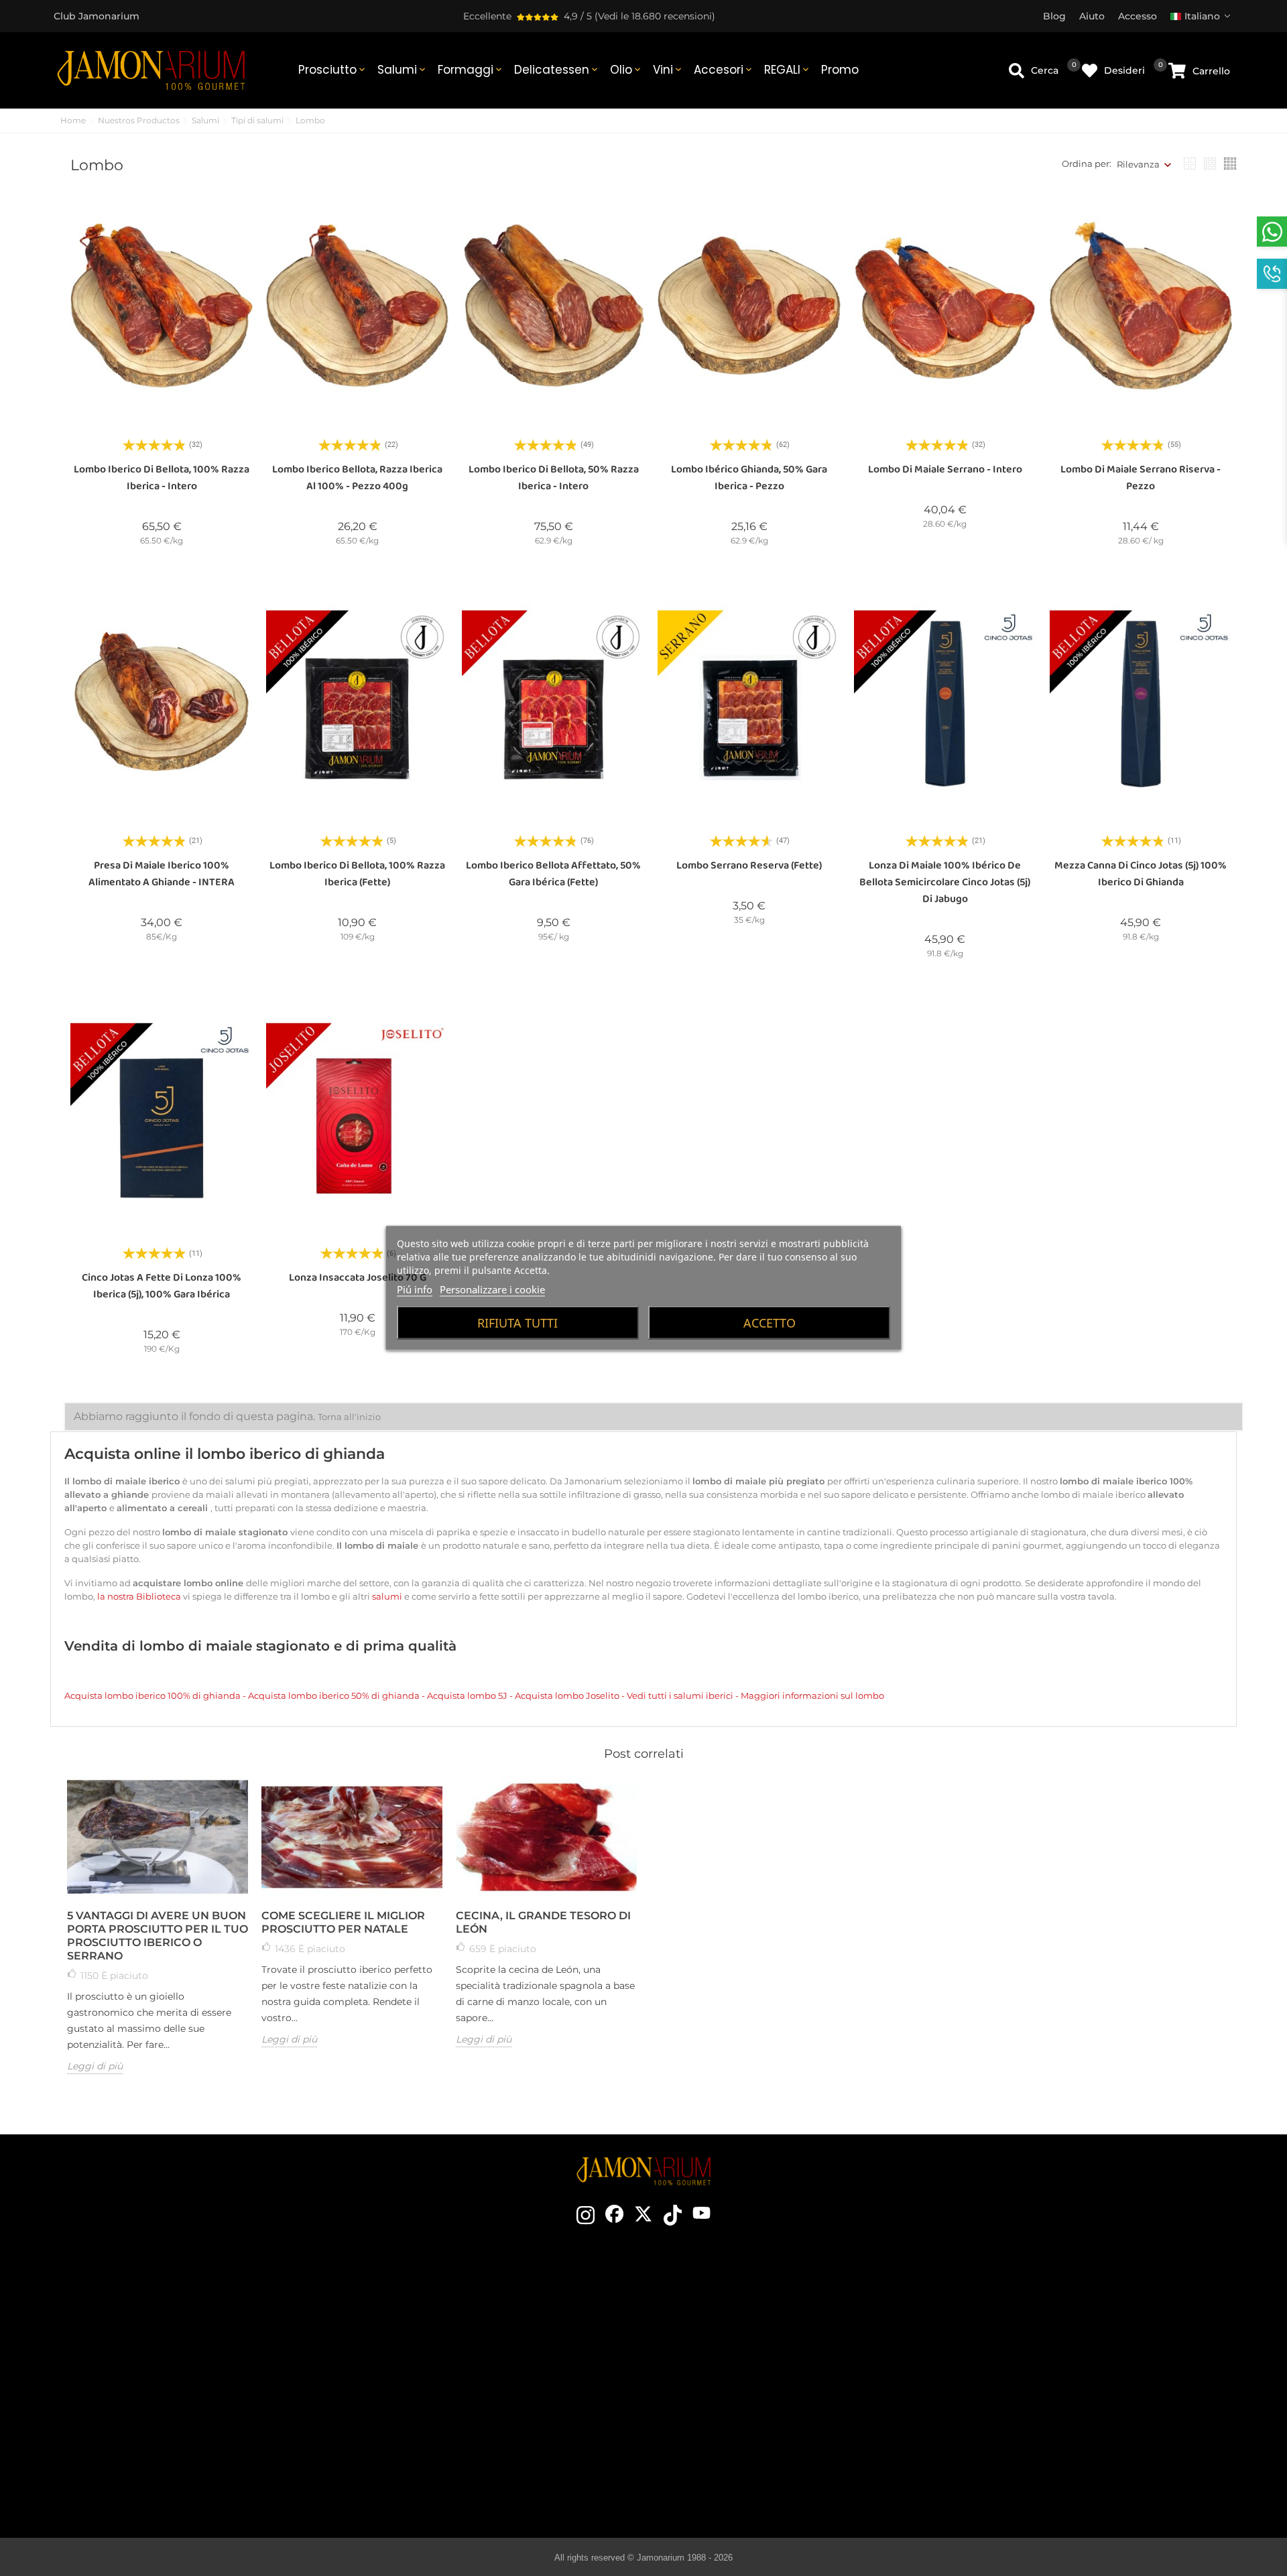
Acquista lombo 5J (467, 1695)
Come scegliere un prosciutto (756, 2322)
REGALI (788, 70)
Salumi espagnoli (756, 2402)
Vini (668, 70)
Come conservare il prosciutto (756, 2362)
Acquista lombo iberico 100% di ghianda (154, 1695)
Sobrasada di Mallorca (756, 2443)
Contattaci (462, 2302)
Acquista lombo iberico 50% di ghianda (335, 1695)
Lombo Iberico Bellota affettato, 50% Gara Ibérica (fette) (553, 874)
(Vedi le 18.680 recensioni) (655, 16)
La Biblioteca (756, 2483)
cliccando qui (180, 2367)
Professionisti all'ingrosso (461, 2402)
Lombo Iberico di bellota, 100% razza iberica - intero (162, 478)
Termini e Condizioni (1033, 2342)
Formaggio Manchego (756, 2463)
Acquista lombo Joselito (567, 1695)
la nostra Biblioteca (140, 1596)
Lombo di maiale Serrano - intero (945, 469)
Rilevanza (1138, 164)
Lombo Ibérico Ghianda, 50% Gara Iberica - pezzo (749, 478)
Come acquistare (1033, 2302)
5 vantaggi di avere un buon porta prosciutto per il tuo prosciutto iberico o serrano (158, 1936)
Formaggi (471, 70)
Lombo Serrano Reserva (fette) (749, 865)
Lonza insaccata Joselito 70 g (358, 1278)
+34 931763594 (140, 2391)
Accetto (770, 1323)
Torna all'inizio (349, 1417)
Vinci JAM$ (462, 2342)
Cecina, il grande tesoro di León (543, 1922)
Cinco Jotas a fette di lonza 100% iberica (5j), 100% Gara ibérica (162, 1286)
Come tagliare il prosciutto (756, 2342)
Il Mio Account (1033, 2423)
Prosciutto (333, 70)
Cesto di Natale (462, 2382)
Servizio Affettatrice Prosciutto (461, 2423)
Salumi (403, 70)
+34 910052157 (209, 2391)
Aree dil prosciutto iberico (756, 2382)
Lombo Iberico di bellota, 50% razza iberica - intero (554, 478)
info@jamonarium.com (169, 2340)
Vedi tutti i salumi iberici (681, 1695)
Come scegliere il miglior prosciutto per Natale (343, 1922)
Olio (626, 70)
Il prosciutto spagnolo (756, 2302)
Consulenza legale (1033, 2362)
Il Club (462, 2322)
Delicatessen (557, 70)
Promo (840, 70)
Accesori (724, 70)
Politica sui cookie (1033, 2382)
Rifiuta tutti (517, 1323)
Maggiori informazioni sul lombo (812, 1695)
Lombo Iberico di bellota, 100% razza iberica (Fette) (357, 874)
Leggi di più (95, 2066)
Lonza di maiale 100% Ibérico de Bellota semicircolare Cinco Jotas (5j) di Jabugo (945, 882)
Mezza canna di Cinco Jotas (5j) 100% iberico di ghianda (1141, 874)
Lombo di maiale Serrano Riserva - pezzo (1141, 478)
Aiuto (1033, 2443)
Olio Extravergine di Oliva (756, 2423)
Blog (461, 2443)
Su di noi (462, 2362)
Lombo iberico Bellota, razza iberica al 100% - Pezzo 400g (357, 478)
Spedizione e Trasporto (1033, 2322)
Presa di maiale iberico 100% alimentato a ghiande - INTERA (162, 874)
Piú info (415, 1289)
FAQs (1033, 2402)
